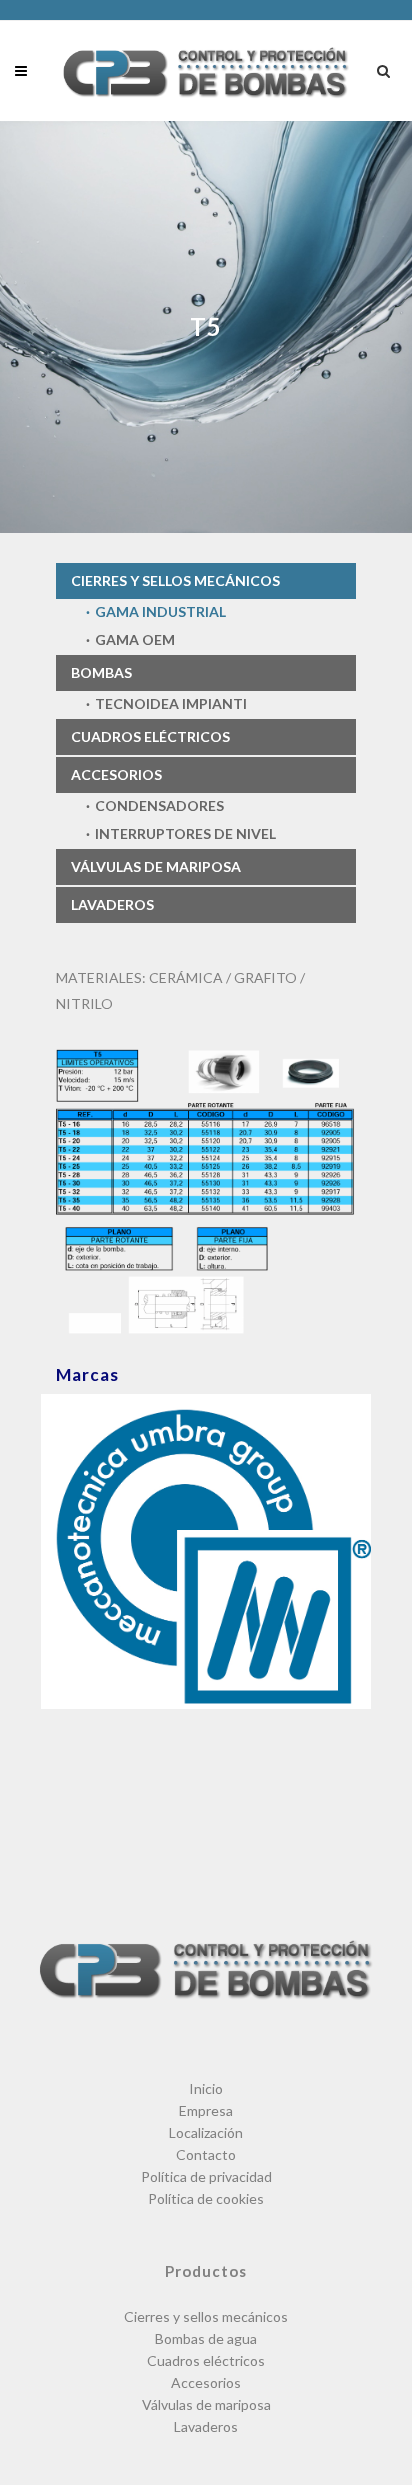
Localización (206, 2132)
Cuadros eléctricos (150, 736)
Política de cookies (206, 2198)
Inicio (206, 2088)
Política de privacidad (206, 2176)
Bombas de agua (206, 2338)
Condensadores (159, 805)
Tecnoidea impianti (171, 703)
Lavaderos (112, 904)
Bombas (101, 672)
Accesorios (116, 774)
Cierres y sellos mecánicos (175, 580)
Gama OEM (135, 639)
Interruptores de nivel (185, 833)
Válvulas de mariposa (156, 866)
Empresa (206, 2110)
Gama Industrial (160, 611)
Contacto (206, 2154)
